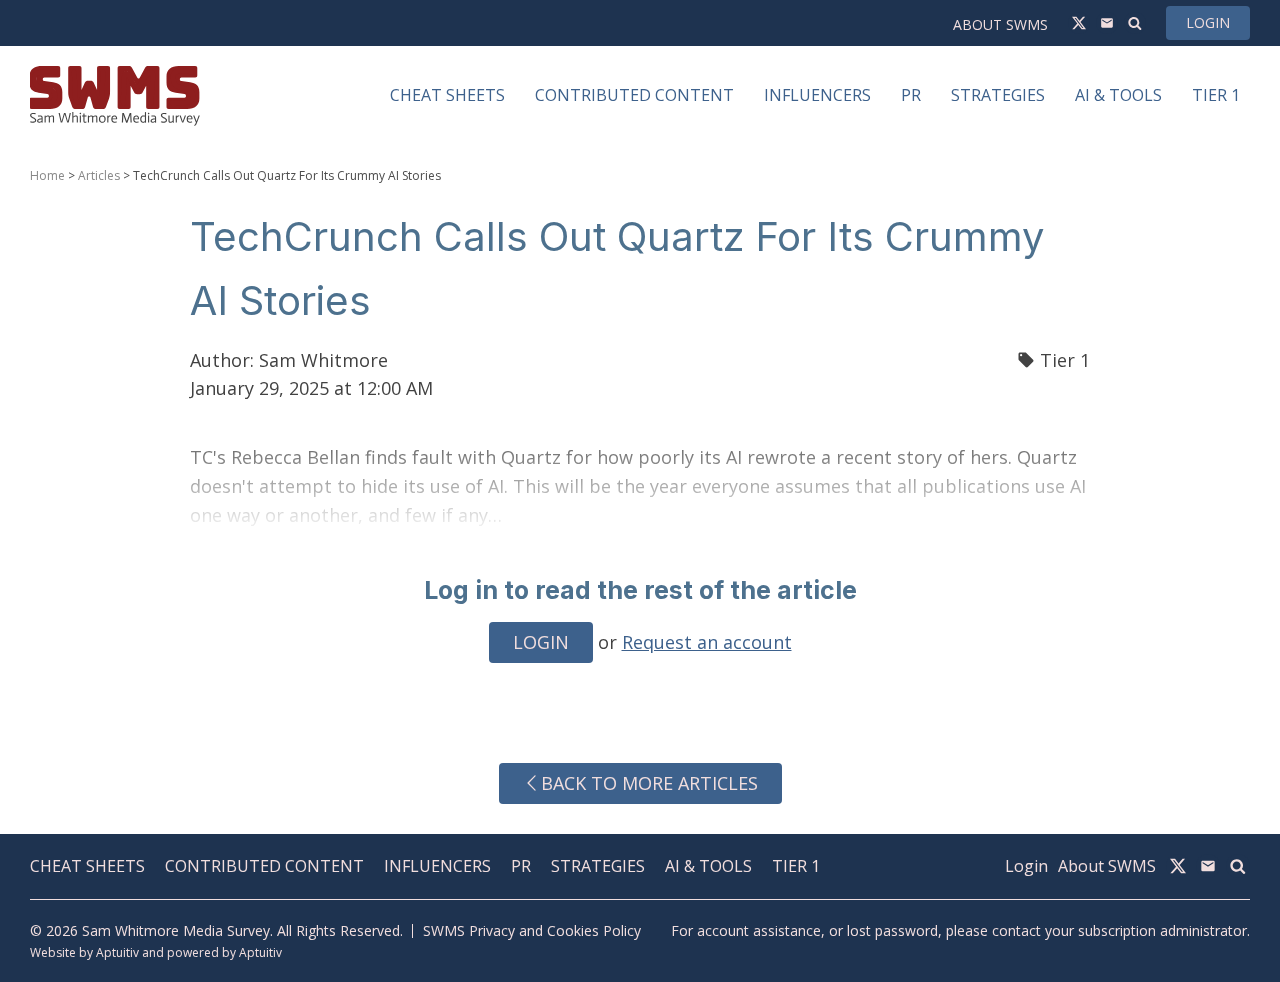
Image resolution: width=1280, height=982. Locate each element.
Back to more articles (649, 783)
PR (521, 866)
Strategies (598, 866)
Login (1208, 22)
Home (47, 175)
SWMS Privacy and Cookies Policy (532, 930)
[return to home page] (115, 95)
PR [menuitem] (911, 95)
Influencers (437, 866)
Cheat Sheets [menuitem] (447, 95)
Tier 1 (1065, 360)
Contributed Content (264, 866)
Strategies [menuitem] (998, 95)
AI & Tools (708, 866)
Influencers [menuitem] (817, 95)
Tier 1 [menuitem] (1216, 95)
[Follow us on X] (1079, 23)
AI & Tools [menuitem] (1118, 95)
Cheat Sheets (87, 866)
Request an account (707, 642)
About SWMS (1000, 24)
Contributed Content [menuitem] (634, 95)
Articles (99, 175)
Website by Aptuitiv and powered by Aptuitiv (156, 952)
